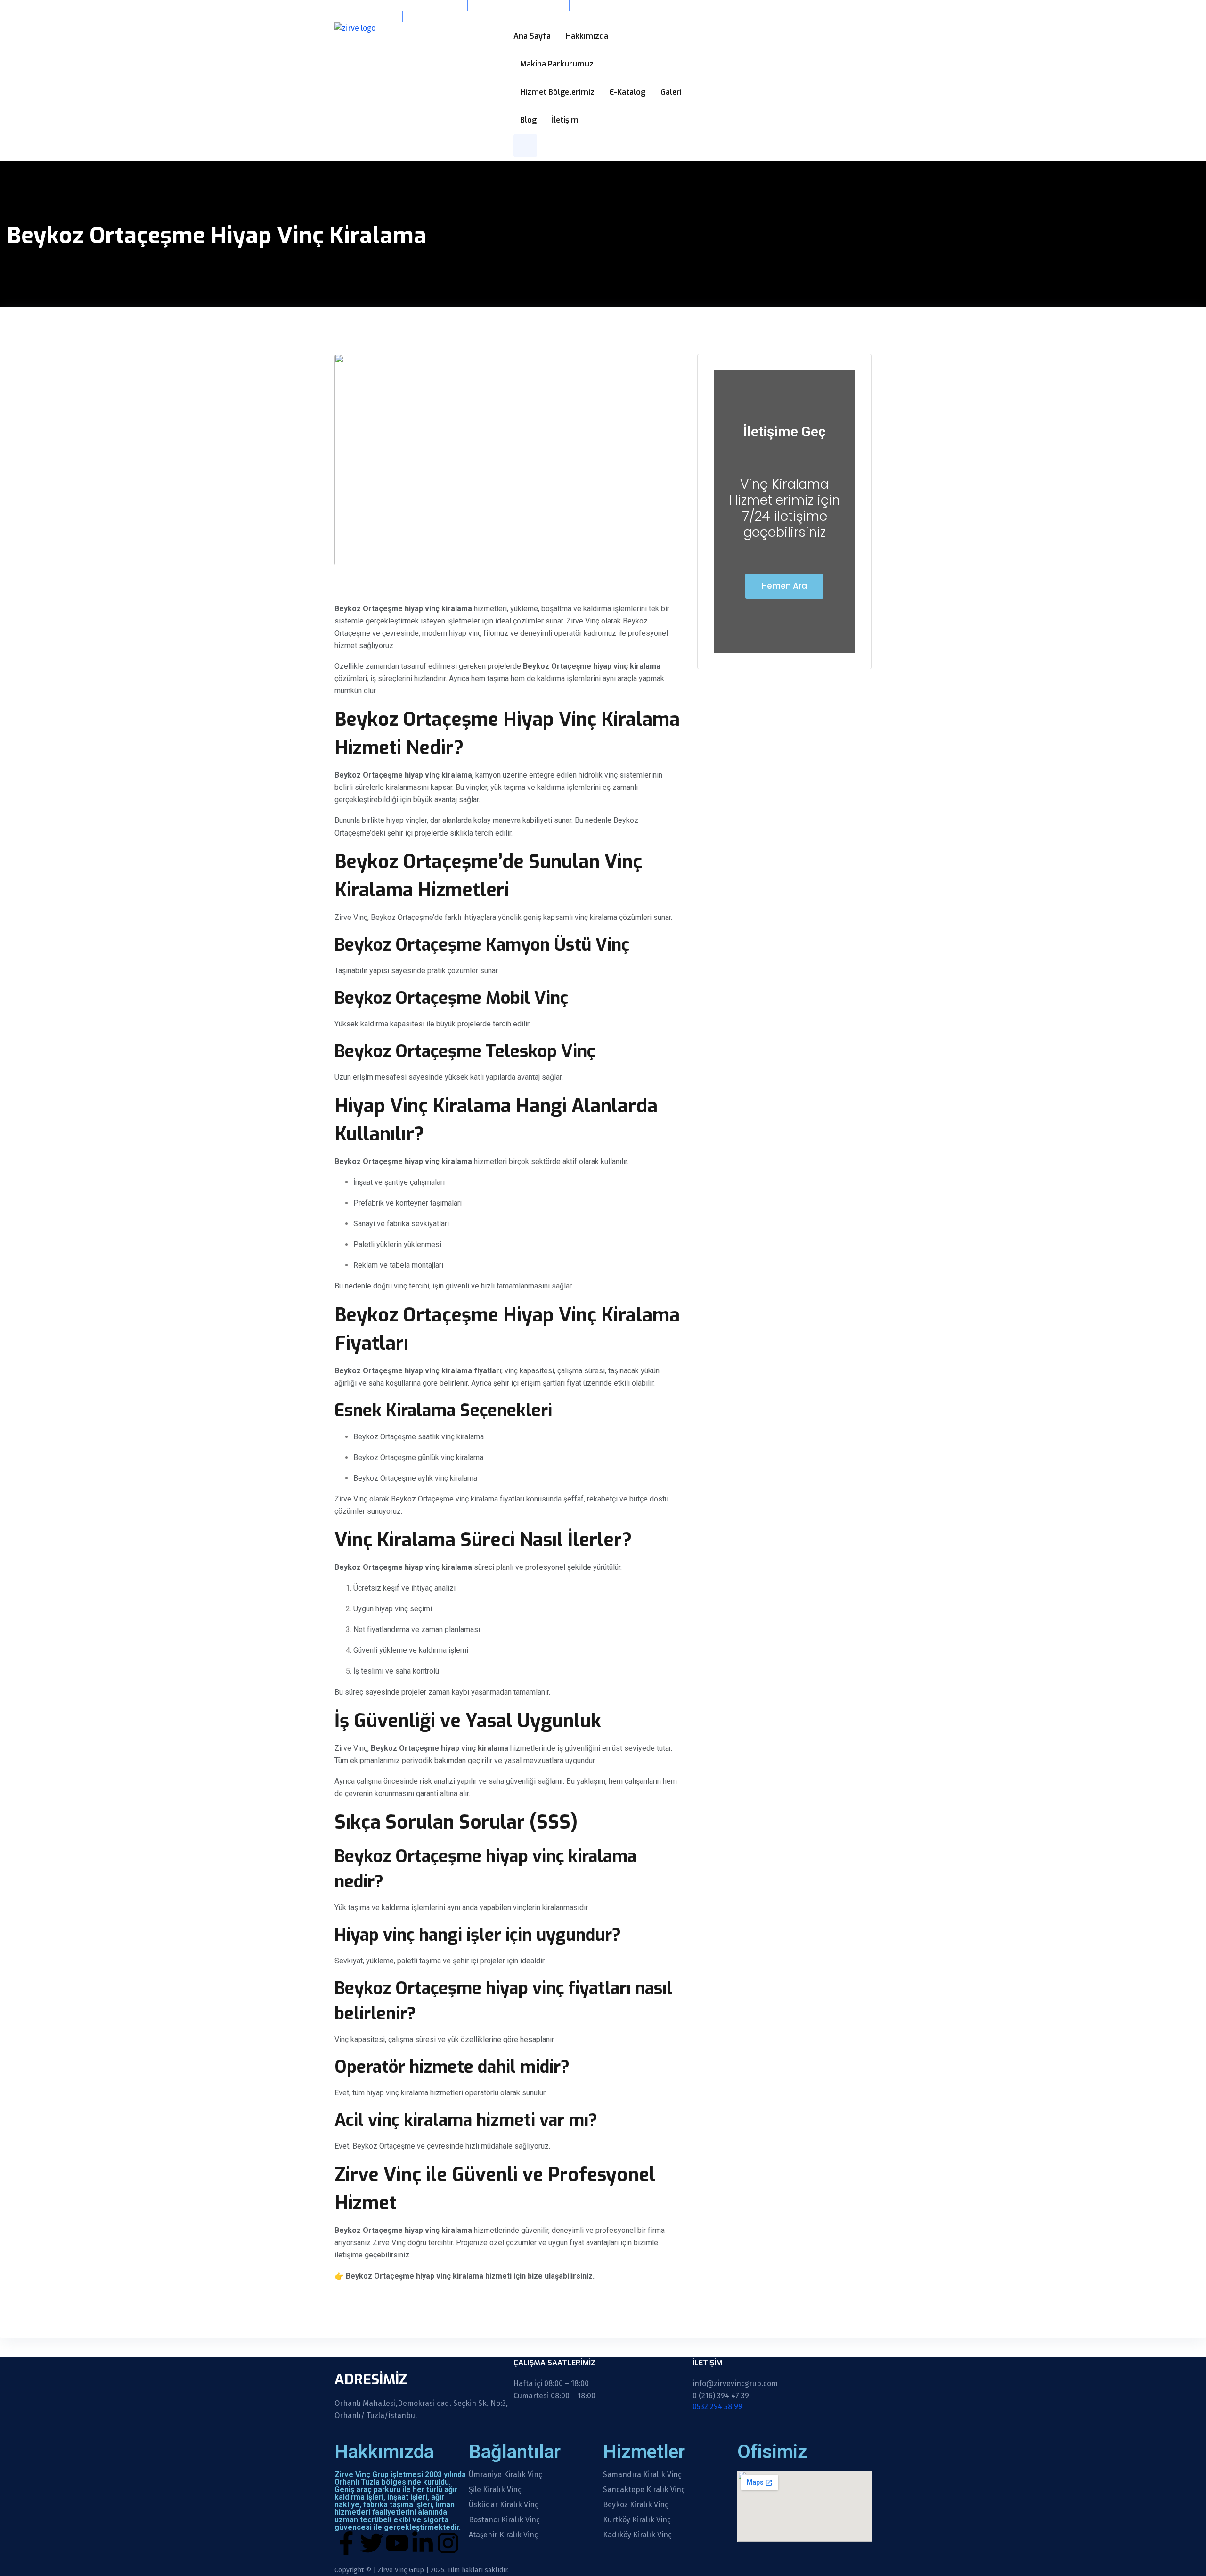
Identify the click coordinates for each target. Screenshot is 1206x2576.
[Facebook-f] (346, 2543)
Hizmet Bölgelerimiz (557, 92)
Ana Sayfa (532, 36)
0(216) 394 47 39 (361, 16)
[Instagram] (448, 2543)
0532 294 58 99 (441, 16)
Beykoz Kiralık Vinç (636, 2505)
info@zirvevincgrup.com (517, 5)
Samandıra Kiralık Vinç (642, 2475)
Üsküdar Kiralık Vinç (504, 2505)
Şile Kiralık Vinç (495, 2490)
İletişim (565, 120)
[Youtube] (397, 2543)
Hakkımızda (587, 36)
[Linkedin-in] (423, 2543)
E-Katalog (627, 92)
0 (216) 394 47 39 (721, 2396)
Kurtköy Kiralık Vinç (637, 2520)
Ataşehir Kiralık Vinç (503, 2535)
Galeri (671, 92)
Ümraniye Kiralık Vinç (505, 2475)
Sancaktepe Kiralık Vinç (644, 2490)
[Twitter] (372, 2543)
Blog (528, 120)
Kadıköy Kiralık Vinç (637, 2535)
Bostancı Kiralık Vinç (504, 2520)
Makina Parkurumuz (557, 64)
